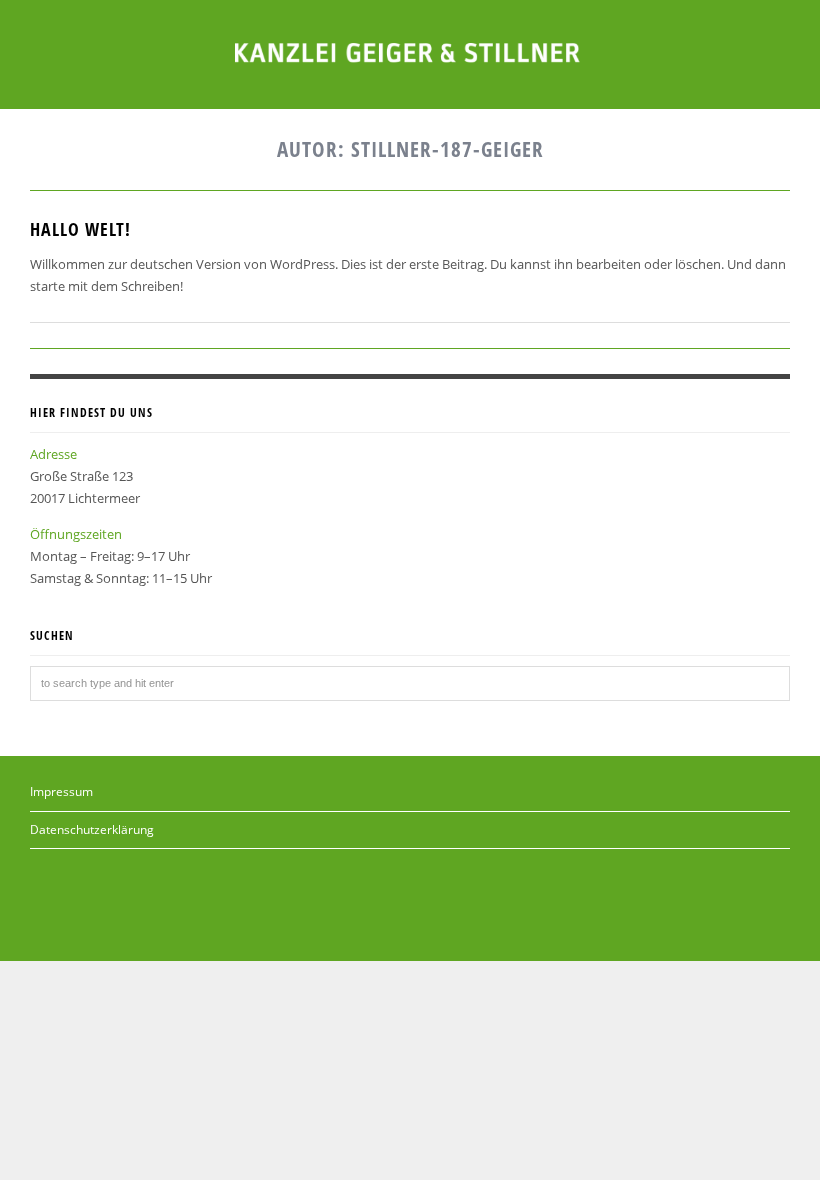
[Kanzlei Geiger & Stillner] (410, 50)
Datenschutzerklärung (92, 829)
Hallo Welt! (80, 229)
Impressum (61, 791)
